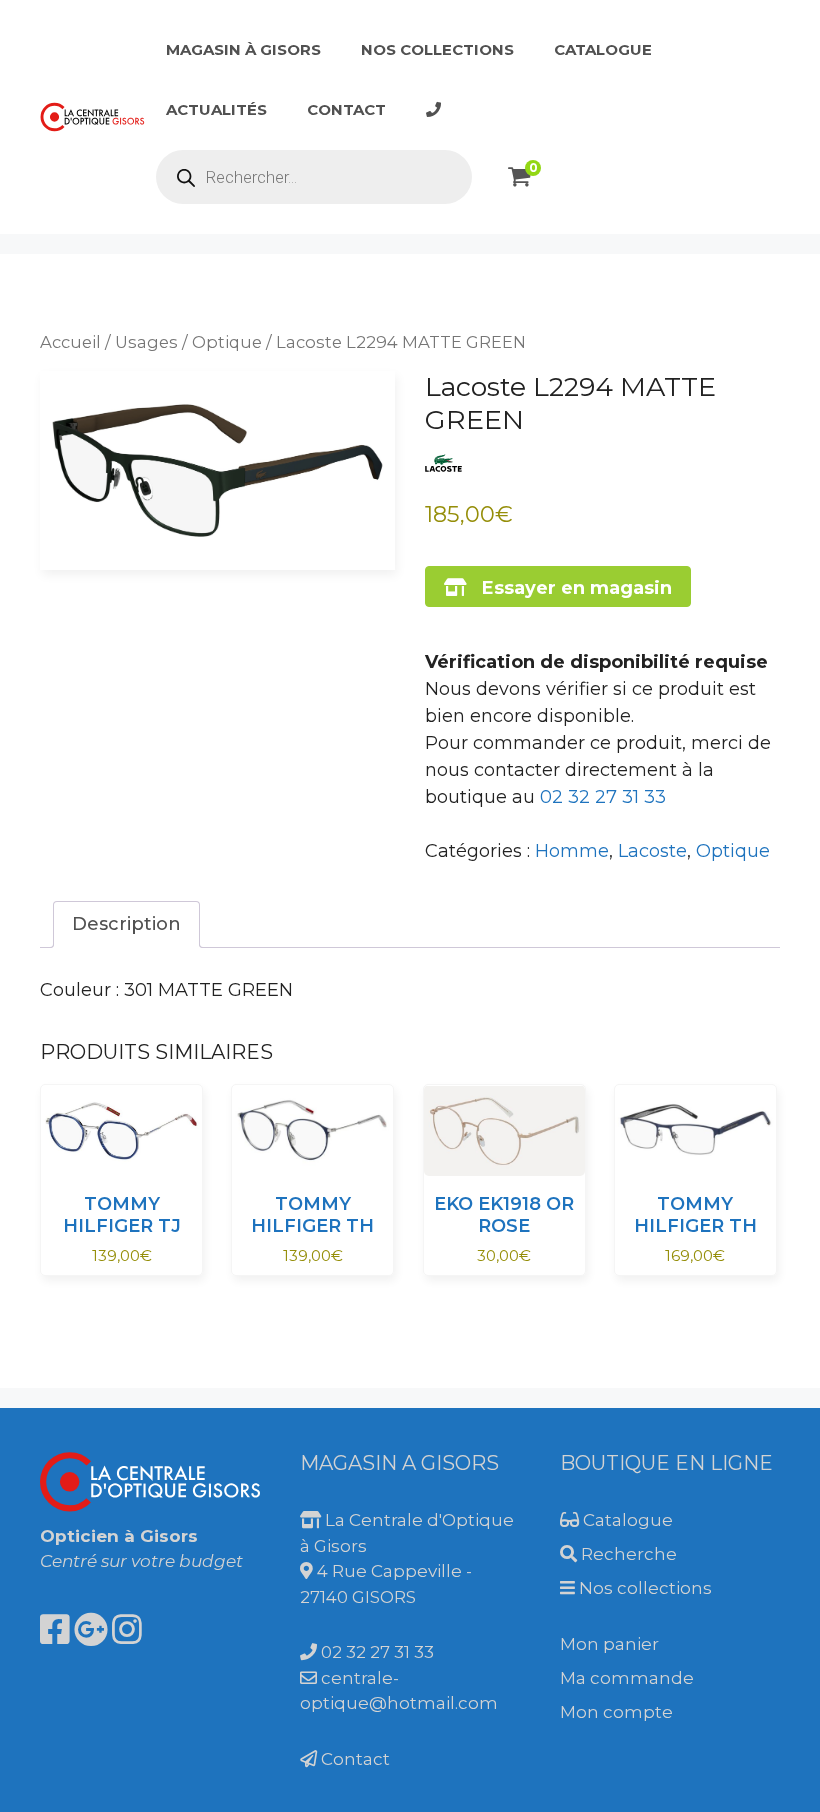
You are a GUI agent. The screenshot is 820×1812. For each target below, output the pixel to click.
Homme (572, 851)
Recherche (627, 1554)
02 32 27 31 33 (603, 797)
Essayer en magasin (569, 588)
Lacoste (652, 851)
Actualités (216, 109)
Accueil (70, 342)
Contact (346, 109)
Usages (146, 342)
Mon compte (616, 1712)
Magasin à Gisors (243, 49)
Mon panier (609, 1644)
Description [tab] (126, 924)
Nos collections (437, 49)
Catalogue (603, 49)
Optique (227, 342)
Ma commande (627, 1678)
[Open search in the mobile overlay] (314, 177)
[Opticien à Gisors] (93, 116)
